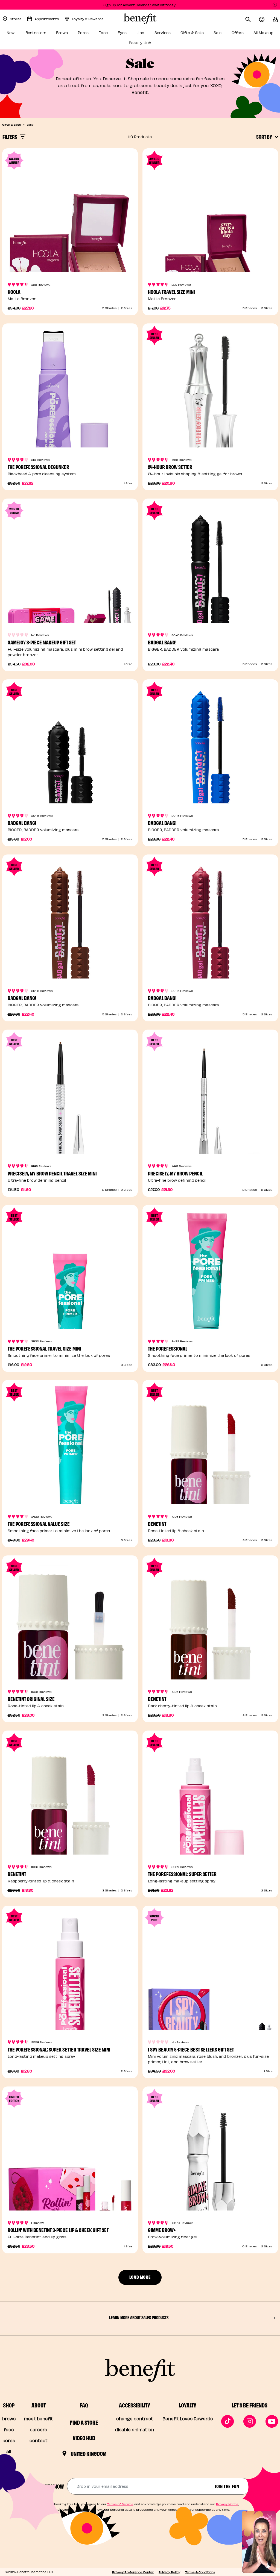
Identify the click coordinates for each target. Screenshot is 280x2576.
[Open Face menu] (111, 34)
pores (9, 2440)
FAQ (84, 2405)
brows (9, 2419)
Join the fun (227, 2486)
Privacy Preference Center (133, 2572)
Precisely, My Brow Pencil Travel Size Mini (52, 1173)
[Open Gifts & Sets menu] (207, 34)
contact (39, 2440)
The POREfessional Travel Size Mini (44, 1348)
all (9, 2451)
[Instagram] (250, 2421)
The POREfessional (168, 1348)
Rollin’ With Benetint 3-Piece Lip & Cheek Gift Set (58, 2230)
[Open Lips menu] (148, 34)
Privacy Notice (227, 2504)
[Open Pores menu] (92, 34)
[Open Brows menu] (71, 34)
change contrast (135, 2419)
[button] (275, 19)
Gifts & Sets (12, 124)
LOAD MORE (140, 2277)
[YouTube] (272, 2421)
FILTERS (10, 136)
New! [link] (11, 33)
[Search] (252, 19)
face (9, 2429)
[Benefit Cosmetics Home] (140, 19)
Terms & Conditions (200, 2572)
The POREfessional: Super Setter (182, 1874)
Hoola (14, 292)
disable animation (135, 2429)
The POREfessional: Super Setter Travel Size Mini (59, 2049)
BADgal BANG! (162, 642)
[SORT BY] (276, 137)
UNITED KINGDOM (89, 2453)
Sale (30, 124)
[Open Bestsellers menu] (49, 34)
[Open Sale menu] (225, 34)
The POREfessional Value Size (39, 1524)
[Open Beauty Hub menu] (154, 44)
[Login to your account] (266, 19)
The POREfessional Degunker (38, 467)
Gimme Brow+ (162, 2230)
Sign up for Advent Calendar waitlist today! (140, 5)
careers (38, 2429)
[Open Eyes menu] (130, 34)
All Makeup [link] (263, 33)
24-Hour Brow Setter (170, 467)
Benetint (157, 1524)
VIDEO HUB (84, 2438)
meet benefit (39, 2419)
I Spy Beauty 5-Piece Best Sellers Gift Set (191, 2049)
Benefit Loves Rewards (188, 2419)
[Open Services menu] (174, 34)
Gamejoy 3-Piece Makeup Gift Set (42, 642)
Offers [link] (238, 33)
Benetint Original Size (31, 1699)
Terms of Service (120, 2504)
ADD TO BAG (70, 437)
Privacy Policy (169, 2572)
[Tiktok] (227, 2421)
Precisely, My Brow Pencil (175, 1173)
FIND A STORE (84, 2422)
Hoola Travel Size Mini (171, 292)
